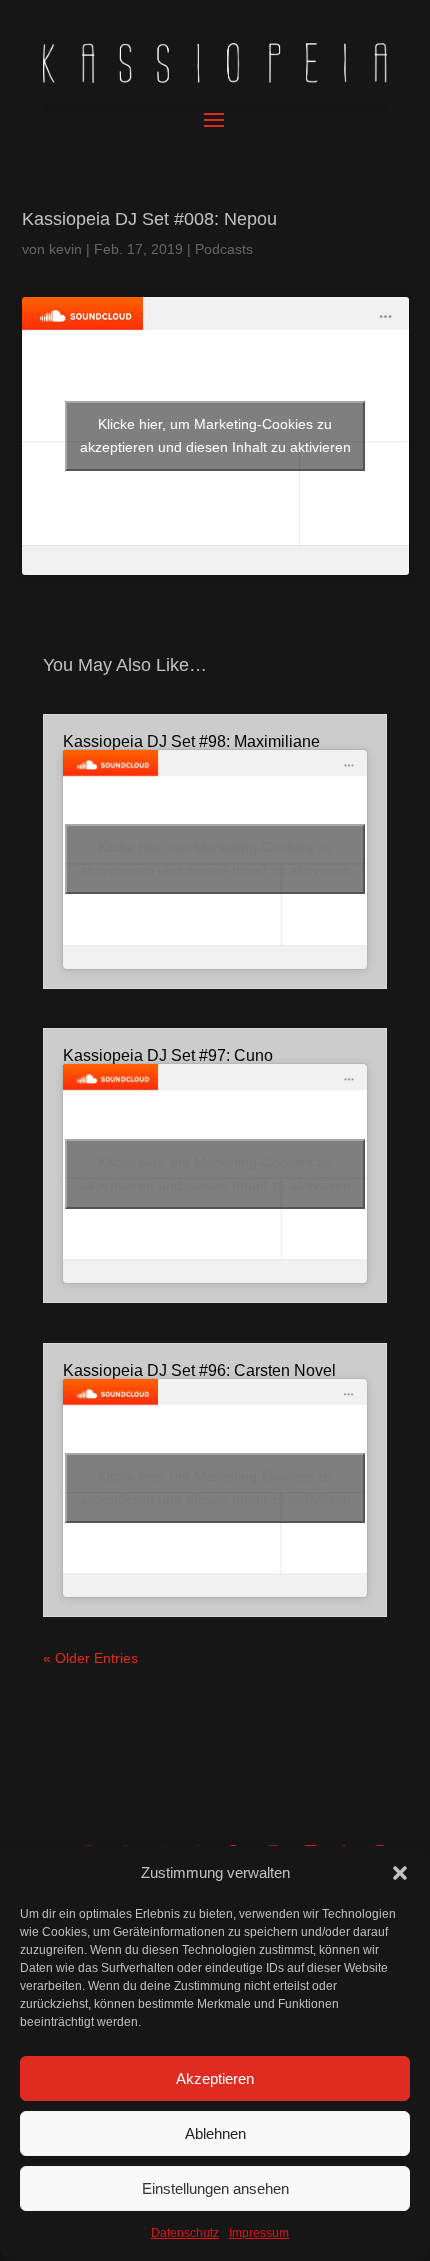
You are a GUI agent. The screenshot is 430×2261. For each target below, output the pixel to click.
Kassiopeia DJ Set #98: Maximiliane (191, 741)
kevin (65, 249)
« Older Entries (90, 1658)
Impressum (259, 2233)
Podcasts (224, 249)
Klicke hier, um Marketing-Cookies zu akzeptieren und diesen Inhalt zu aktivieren (215, 435)
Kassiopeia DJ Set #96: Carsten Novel (199, 1370)
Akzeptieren (215, 2078)
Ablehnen (215, 2133)
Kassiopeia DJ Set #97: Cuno (168, 1055)
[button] (400, 1873)
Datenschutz (185, 2233)
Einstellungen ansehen (215, 2188)
